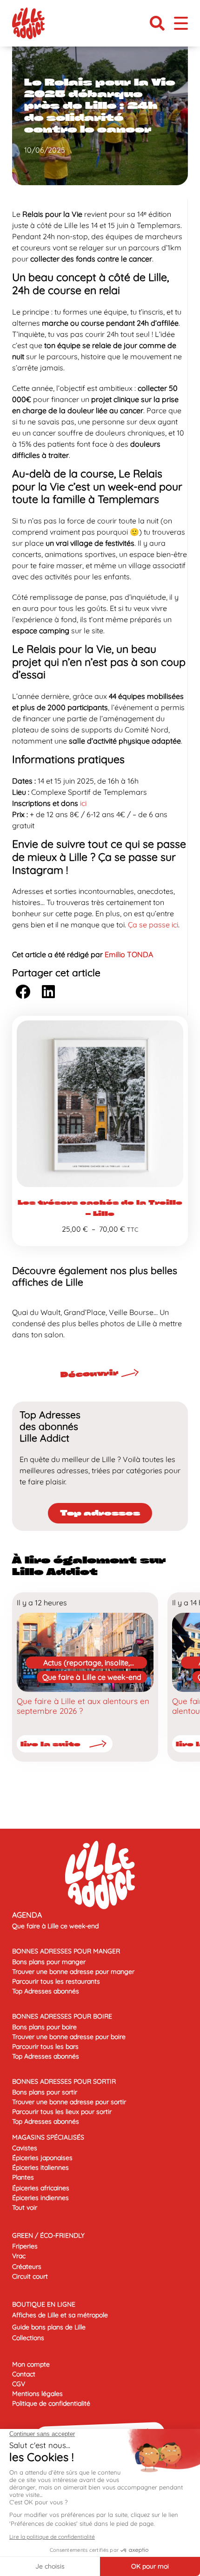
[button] (157, 23)
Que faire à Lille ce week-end (92, 1677)
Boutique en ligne (44, 2304)
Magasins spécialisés (48, 2137)
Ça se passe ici (153, 925)
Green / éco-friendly (48, 2235)
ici (83, 803)
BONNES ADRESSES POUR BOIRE (62, 2016)
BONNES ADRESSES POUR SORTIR (64, 2081)
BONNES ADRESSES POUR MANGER (66, 1951)
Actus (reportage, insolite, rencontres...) (87, 1663)
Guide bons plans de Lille (49, 2327)
